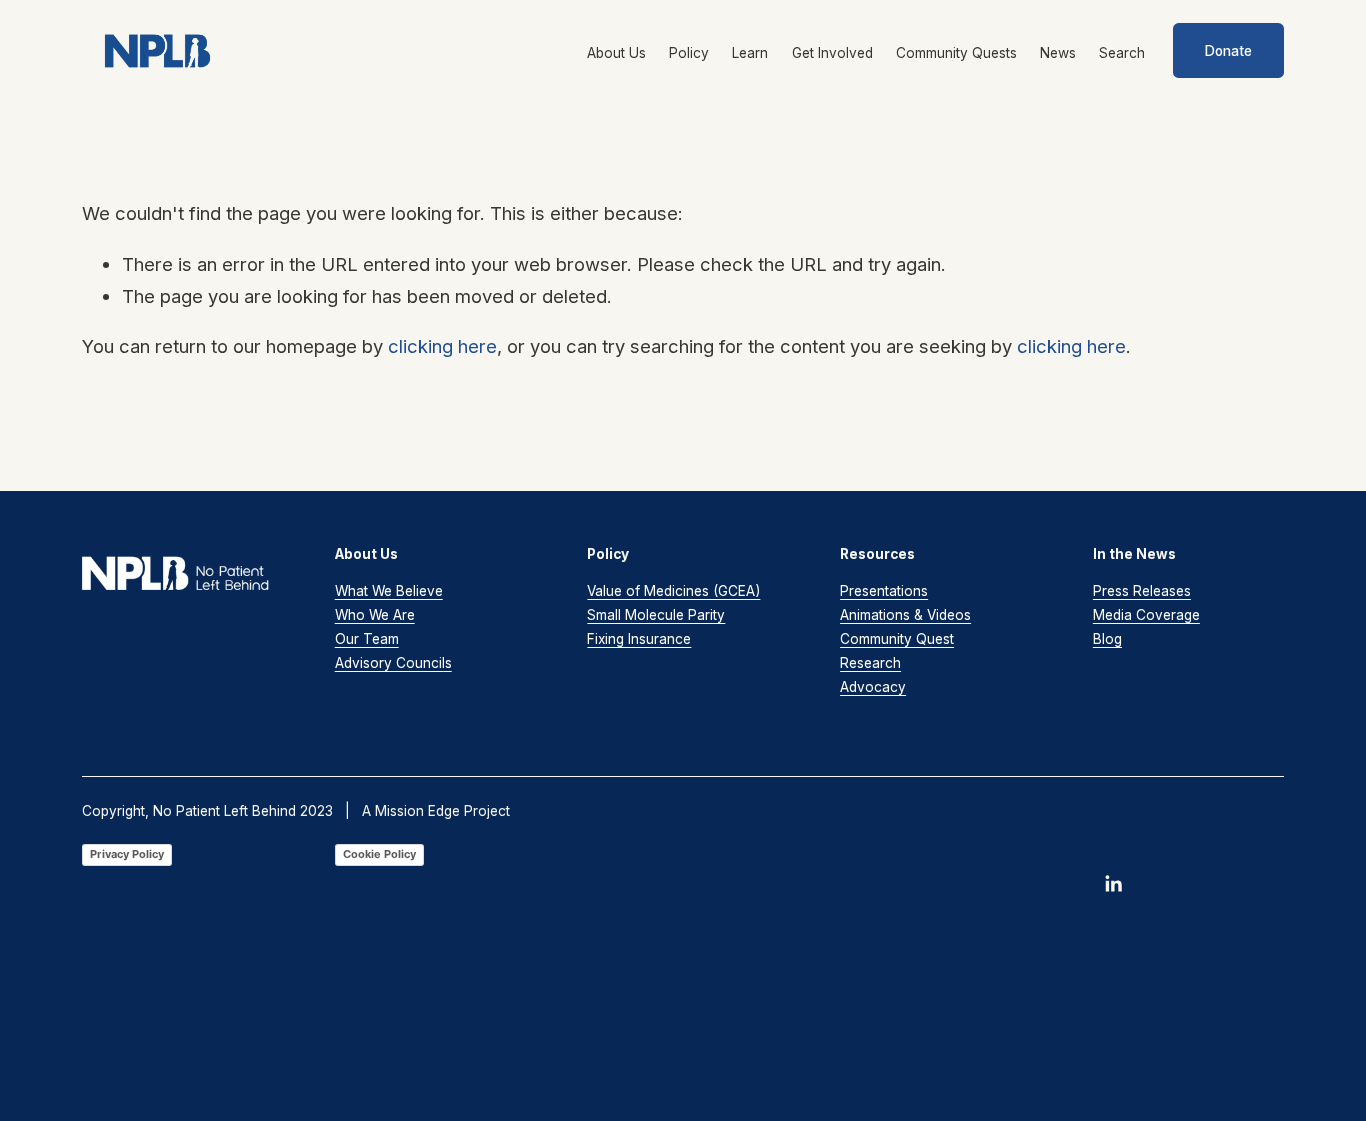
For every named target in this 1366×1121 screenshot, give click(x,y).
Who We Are (375, 615)
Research (870, 663)
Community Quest (897, 639)
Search (1122, 53)
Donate (1228, 51)
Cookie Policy (379, 854)
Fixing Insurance (639, 639)
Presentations (884, 591)
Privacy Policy (127, 854)
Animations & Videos (905, 615)
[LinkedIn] (1113, 884)
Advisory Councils (393, 663)
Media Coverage (1146, 615)
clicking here (442, 346)
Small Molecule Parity (656, 615)
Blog (1107, 639)
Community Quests (956, 53)
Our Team (367, 639)
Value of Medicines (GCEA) (673, 591)
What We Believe (389, 591)
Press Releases (1142, 591)
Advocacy (873, 687)
